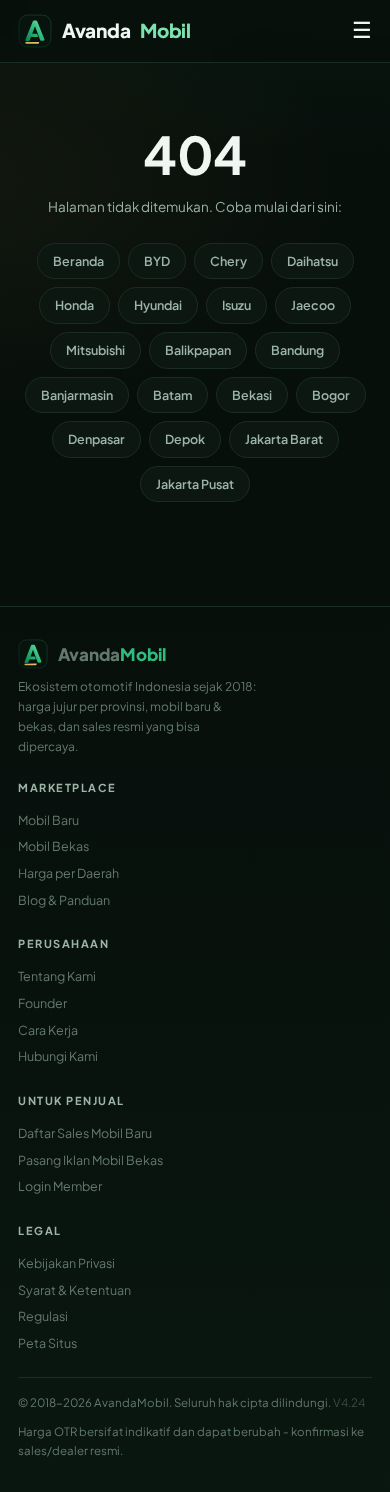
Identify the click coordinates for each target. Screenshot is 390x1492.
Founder (42, 1003)
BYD (157, 261)
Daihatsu (312, 261)
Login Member (60, 1186)
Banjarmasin (77, 395)
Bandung (297, 350)
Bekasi (252, 395)
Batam (172, 395)
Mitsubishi (95, 350)
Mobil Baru (48, 820)
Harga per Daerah (68, 873)
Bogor (331, 395)
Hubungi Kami (58, 1056)
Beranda (78, 261)
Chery (228, 261)
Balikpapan (198, 350)
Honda (74, 305)
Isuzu (236, 305)
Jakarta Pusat (195, 484)
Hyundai (158, 305)
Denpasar (96, 439)
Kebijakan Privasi (66, 1263)
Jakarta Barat (284, 439)
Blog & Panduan (64, 900)
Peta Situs (47, 1343)
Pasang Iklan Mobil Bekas (90, 1160)
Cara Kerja (48, 1030)
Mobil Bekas (53, 846)
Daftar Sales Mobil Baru (85, 1133)
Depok (185, 439)
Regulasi (43, 1316)
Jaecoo (313, 305)
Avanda (126, 30)
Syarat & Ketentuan (74, 1290)
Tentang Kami (57, 976)
